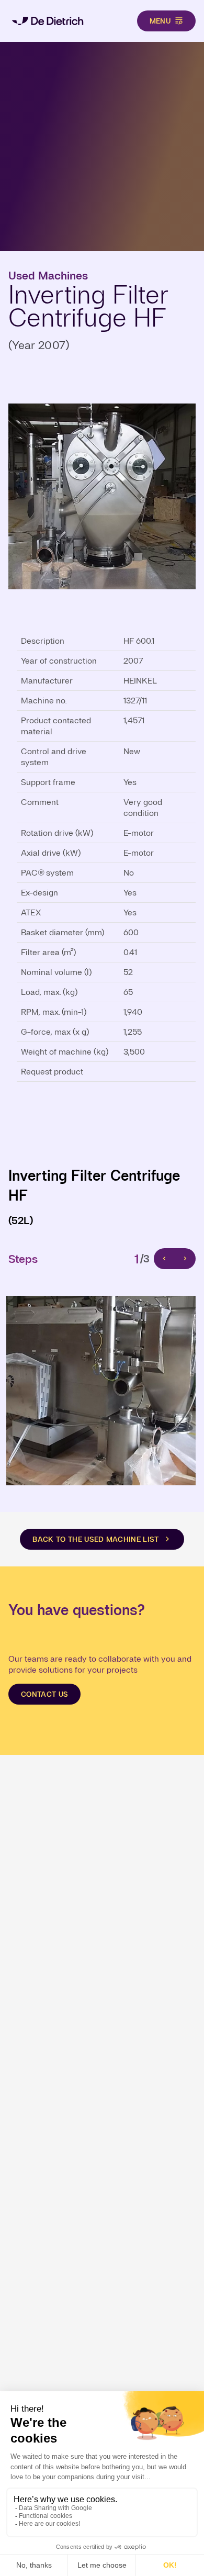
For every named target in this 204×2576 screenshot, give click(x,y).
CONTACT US (44, 1694)
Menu (160, 21)
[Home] (48, 21)
